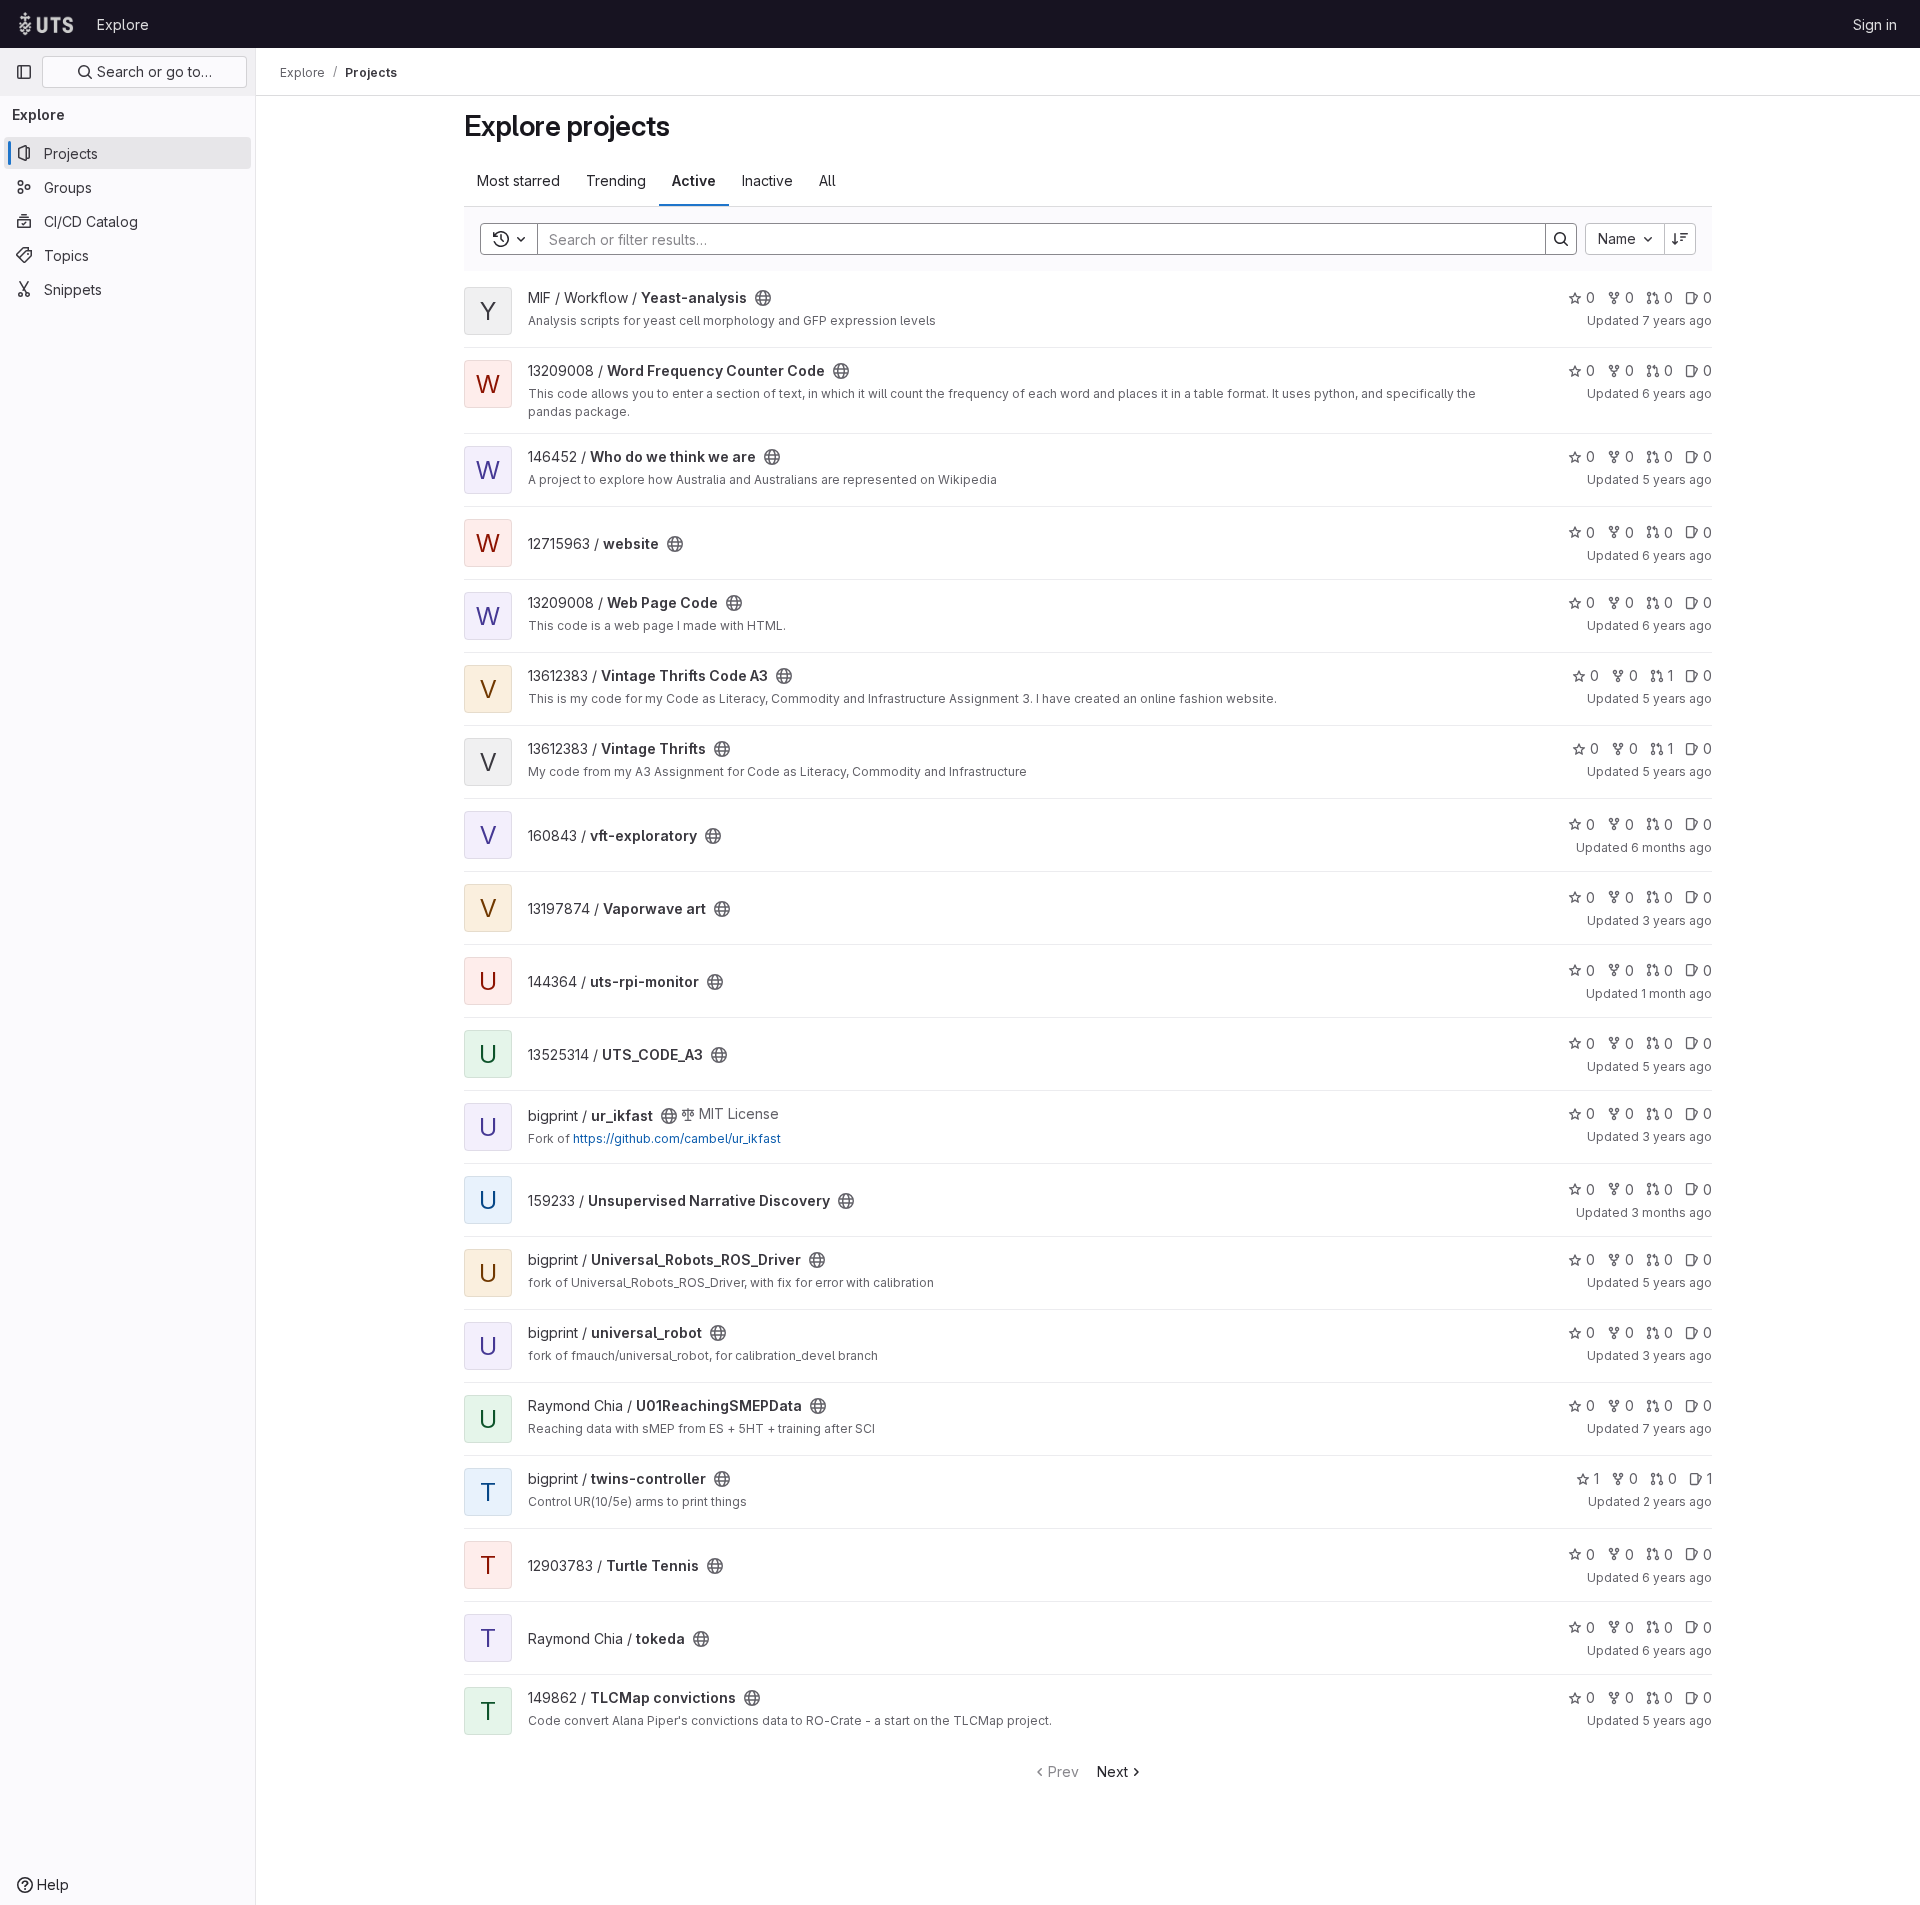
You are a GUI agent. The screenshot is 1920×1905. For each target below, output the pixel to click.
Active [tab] (694, 180)
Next (1112, 1771)
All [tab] (827, 180)
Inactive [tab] (767, 180)
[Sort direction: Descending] (1680, 239)
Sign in (1875, 24)
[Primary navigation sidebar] (24, 72)
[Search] (1561, 239)
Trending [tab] (616, 180)
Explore (123, 24)
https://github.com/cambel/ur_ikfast (677, 1138)
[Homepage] (46, 24)
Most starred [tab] (518, 180)
